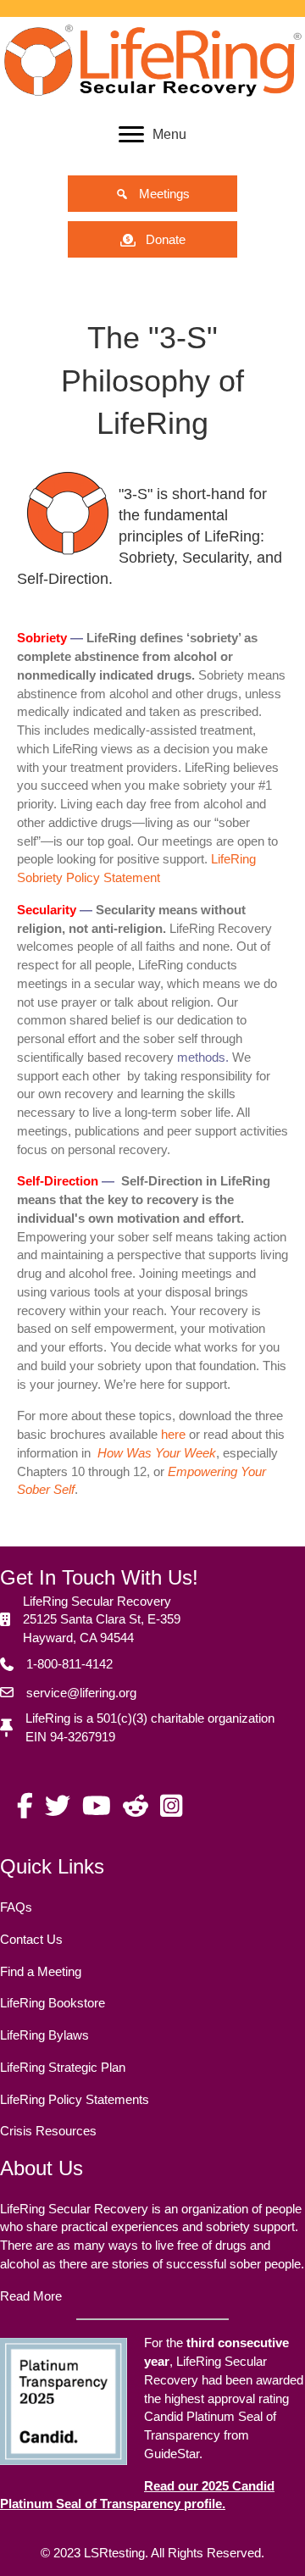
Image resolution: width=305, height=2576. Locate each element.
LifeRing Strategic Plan (63, 2067)
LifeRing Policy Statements (75, 2099)
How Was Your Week (157, 1453)
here (173, 1434)
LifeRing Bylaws (44, 2035)
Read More (31, 2296)
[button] (152, 194)
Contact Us (31, 1939)
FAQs (16, 1907)
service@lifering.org (81, 1693)
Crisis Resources (48, 2131)
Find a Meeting (41, 1971)
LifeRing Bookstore (53, 2003)
